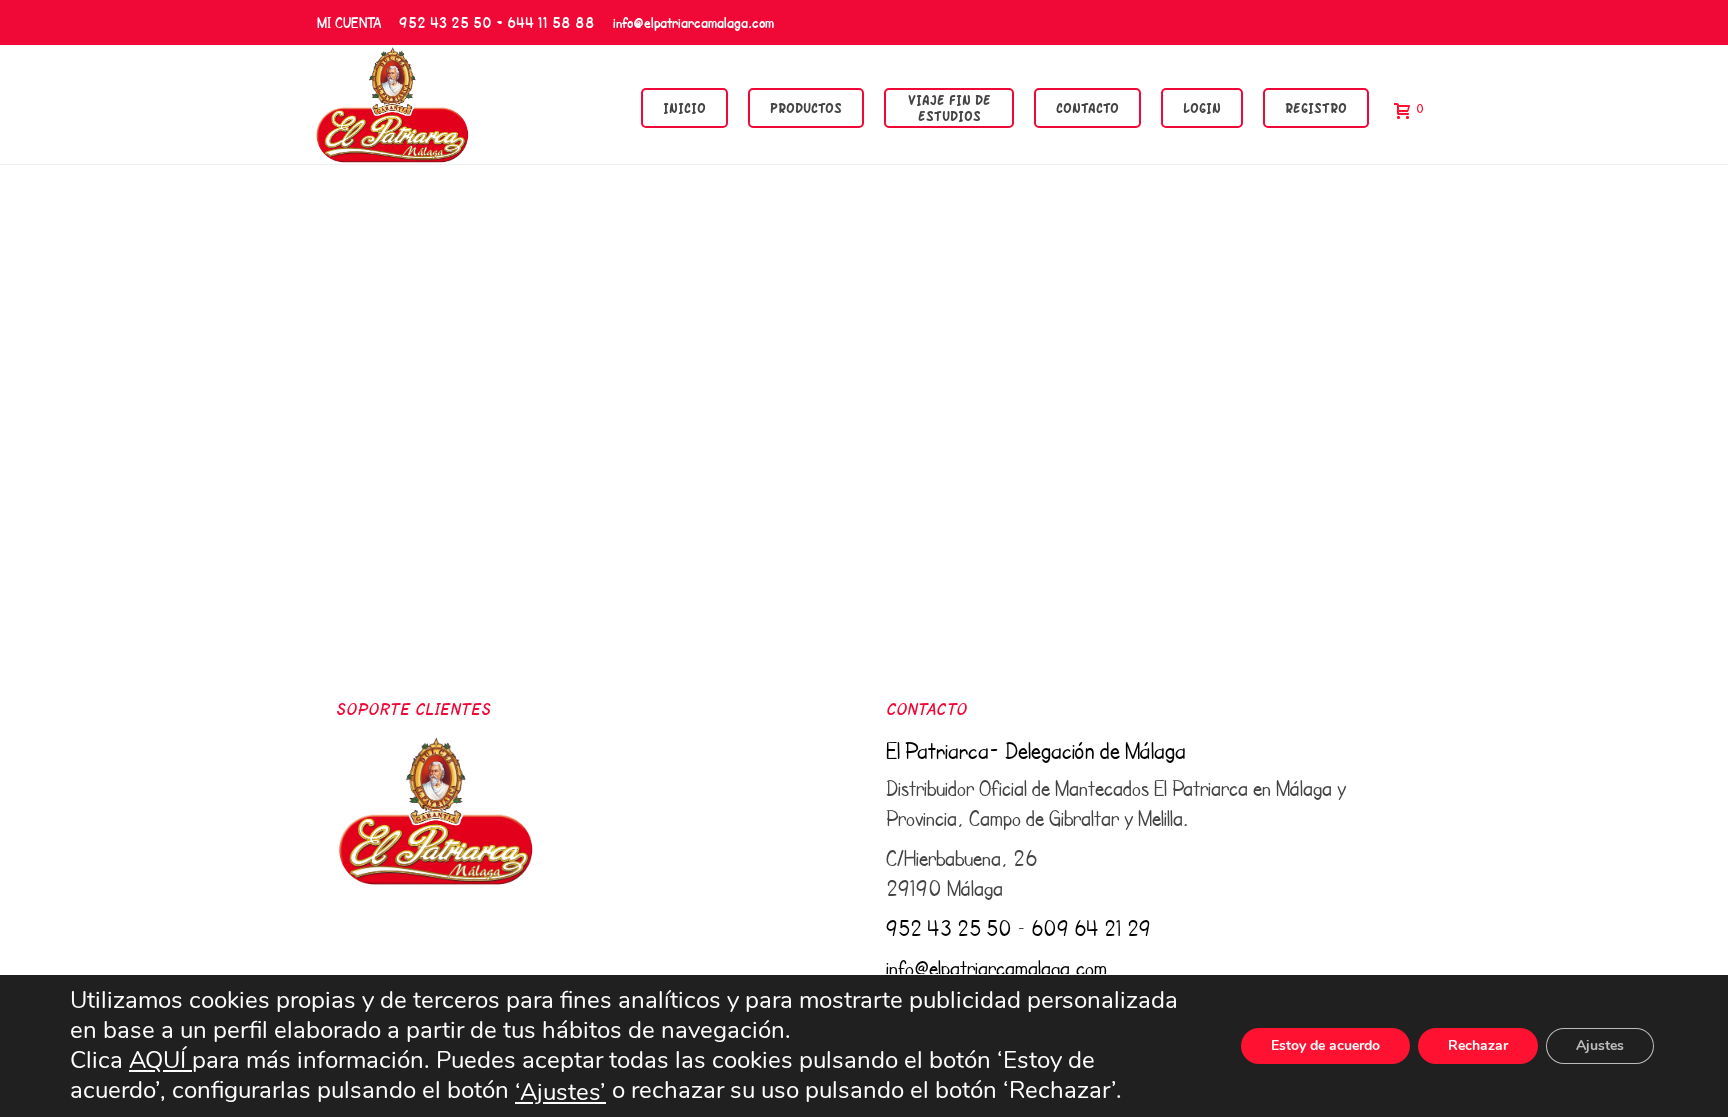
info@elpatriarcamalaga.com (693, 22)
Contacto (1087, 107)
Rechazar (1478, 1045)
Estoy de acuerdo (1325, 1045)
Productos (806, 107)
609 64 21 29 (1091, 928)
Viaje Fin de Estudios (949, 107)
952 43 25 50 (949, 928)
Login (1202, 107)
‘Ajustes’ (560, 1092)
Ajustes (1600, 1045)
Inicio (684, 107)
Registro (1316, 107)
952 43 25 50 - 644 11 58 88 (497, 22)
